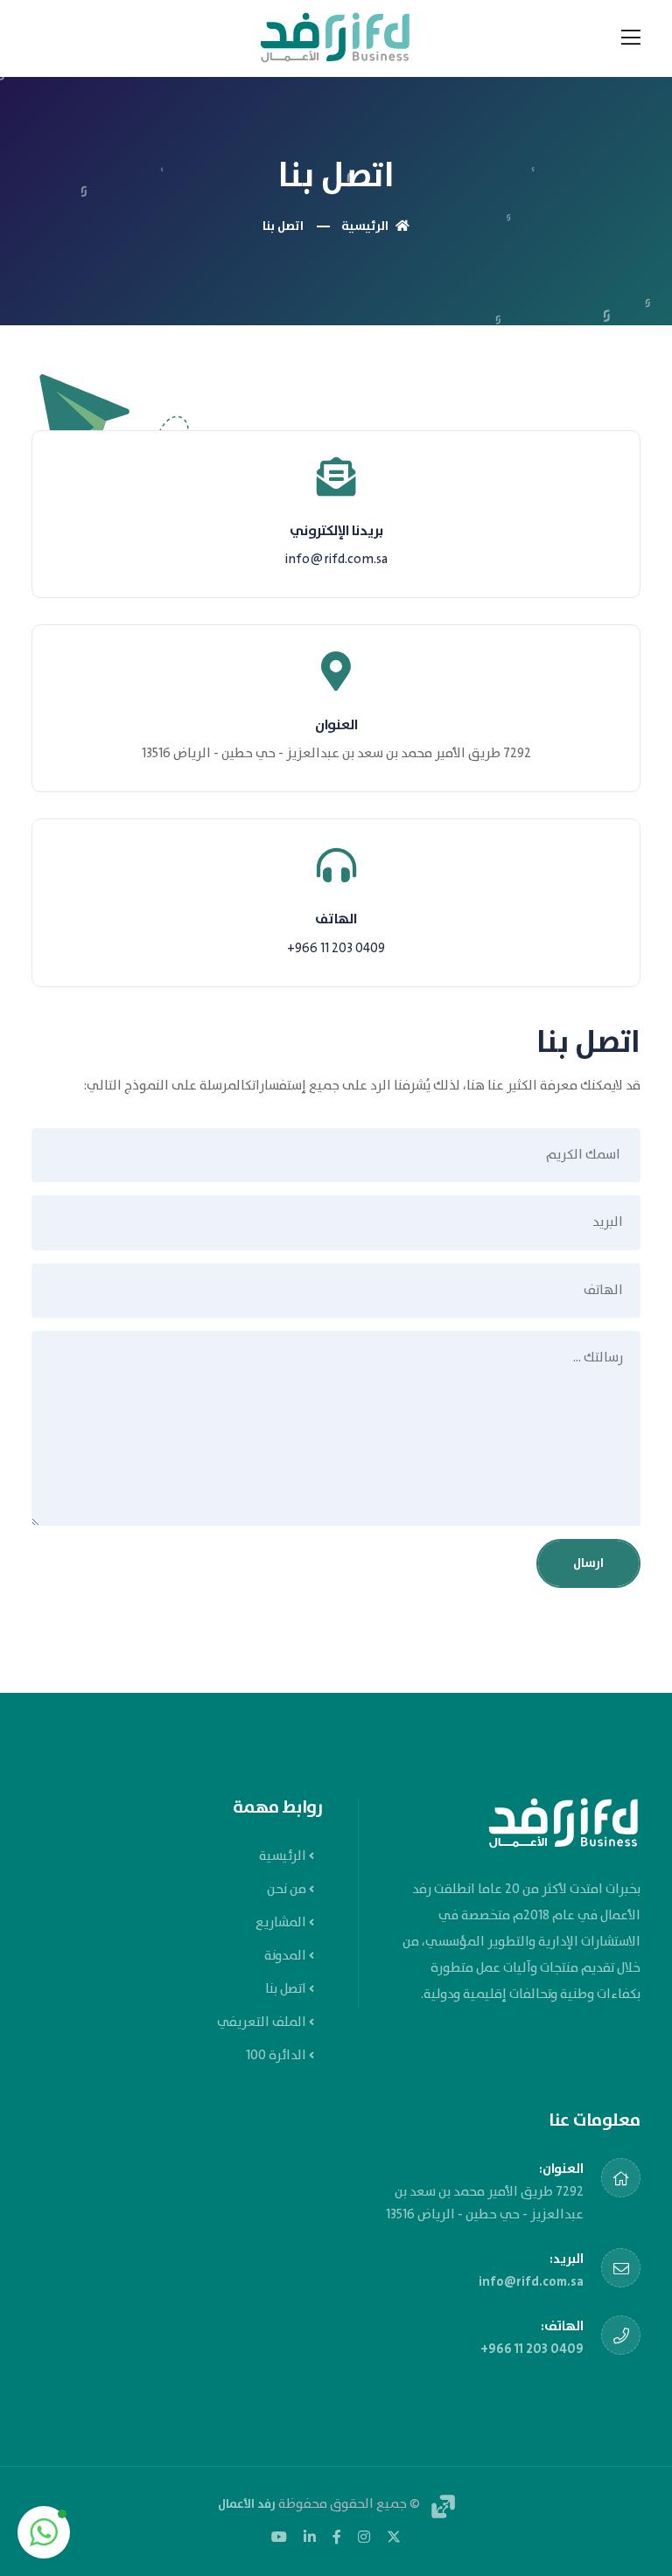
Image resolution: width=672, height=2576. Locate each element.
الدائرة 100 (276, 2056)
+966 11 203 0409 (336, 949)
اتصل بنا (286, 1989)
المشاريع (281, 1923)
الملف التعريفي (262, 2023)
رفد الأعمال (247, 2504)
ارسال (588, 1563)
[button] (44, 2532)
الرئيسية (366, 226)
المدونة (285, 1956)
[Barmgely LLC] (439, 2504)
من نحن (287, 1890)
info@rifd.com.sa (336, 560)
